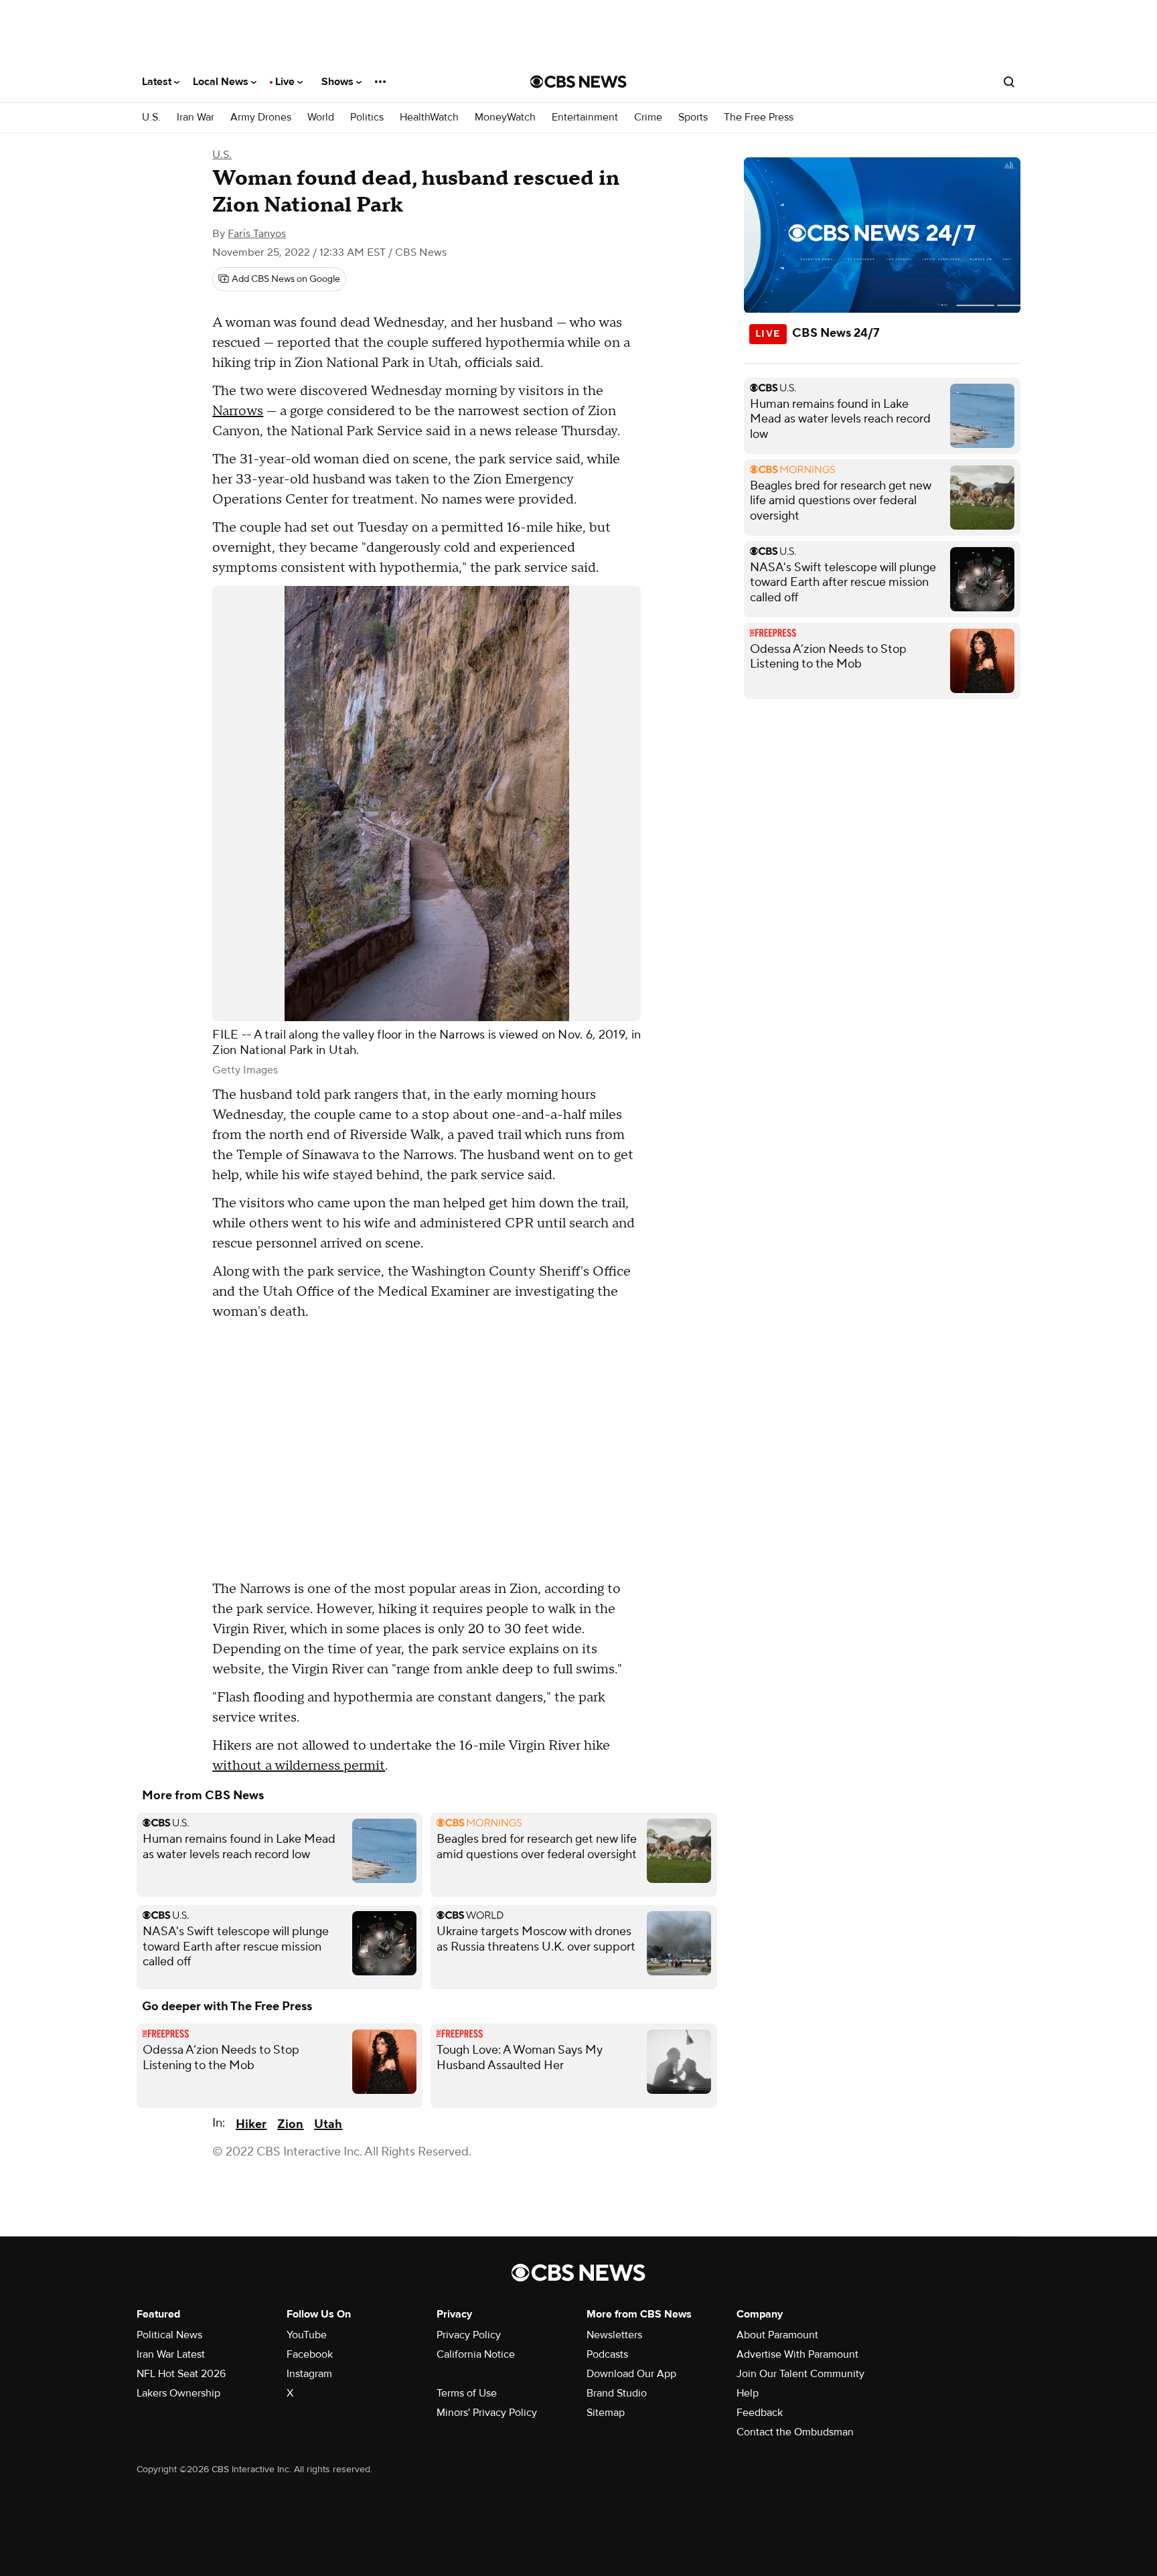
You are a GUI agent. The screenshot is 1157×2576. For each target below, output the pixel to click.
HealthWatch (429, 118)
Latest (158, 82)
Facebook (310, 2354)
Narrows (238, 411)
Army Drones (261, 118)
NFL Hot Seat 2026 (181, 2374)
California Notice (476, 2354)
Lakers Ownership (178, 2393)
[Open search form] (1009, 82)
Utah (328, 2124)
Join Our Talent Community (800, 2374)
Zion (290, 2124)
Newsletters (614, 2335)
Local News (222, 82)
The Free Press (759, 118)
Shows (339, 82)
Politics (367, 118)
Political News (169, 2335)
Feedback (760, 2413)
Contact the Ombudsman (795, 2432)
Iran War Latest (171, 2354)
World (321, 118)
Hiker (251, 2124)
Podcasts (607, 2354)
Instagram (309, 2374)
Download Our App (631, 2374)
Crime (648, 118)
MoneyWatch (505, 118)
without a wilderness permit (299, 1766)
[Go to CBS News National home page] (578, 82)
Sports (693, 118)
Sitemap (606, 2413)
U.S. (151, 118)
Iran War (196, 118)
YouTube (307, 2335)
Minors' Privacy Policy (487, 2413)
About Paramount (777, 2335)
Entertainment (585, 118)
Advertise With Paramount (797, 2354)
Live (286, 82)
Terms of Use (467, 2393)
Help (748, 2393)
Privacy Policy (469, 2335)
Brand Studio (617, 2393)
